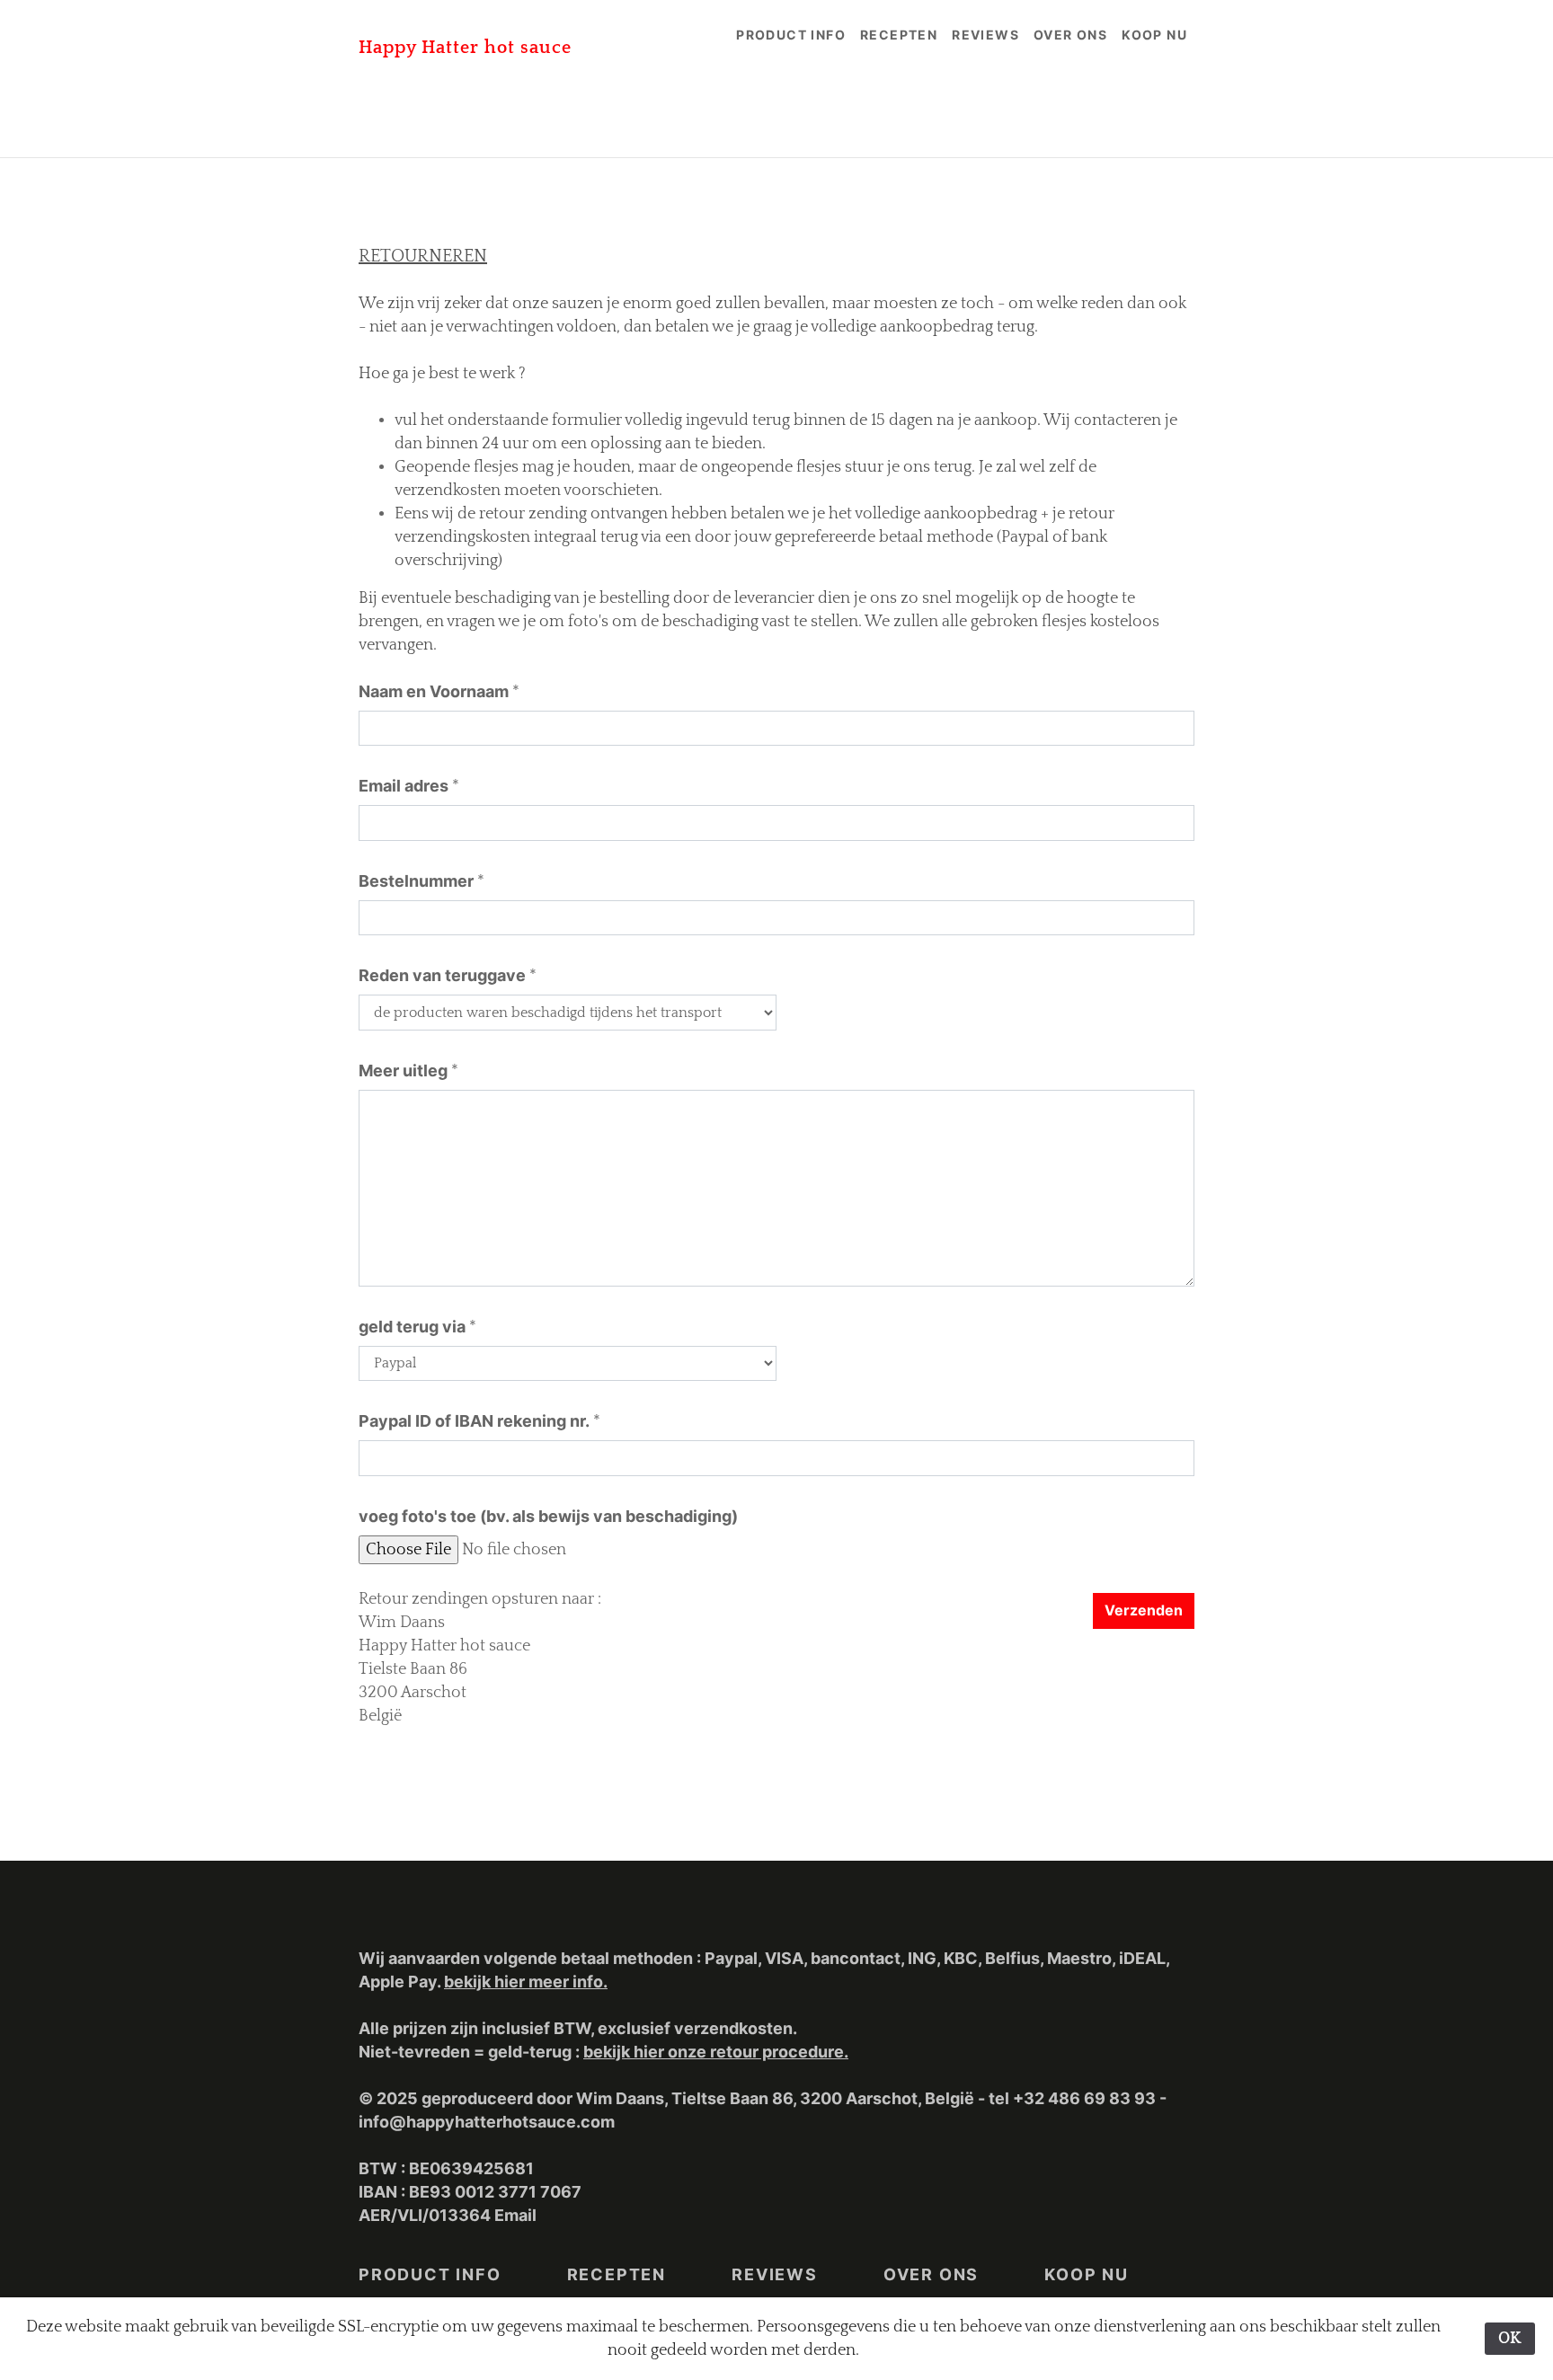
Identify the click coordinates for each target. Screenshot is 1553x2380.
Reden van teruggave (442, 975)
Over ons (1070, 35)
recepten (899, 35)
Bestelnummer (416, 881)
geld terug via (412, 1327)
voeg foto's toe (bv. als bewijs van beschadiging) (548, 1516)
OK (1510, 2339)
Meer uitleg (403, 1071)
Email (515, 2215)
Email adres (404, 786)
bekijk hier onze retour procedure (714, 2052)
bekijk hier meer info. (526, 1982)
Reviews (985, 35)
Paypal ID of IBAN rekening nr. (474, 1421)
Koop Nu (1154, 35)
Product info (791, 35)
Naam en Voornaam (434, 691)
